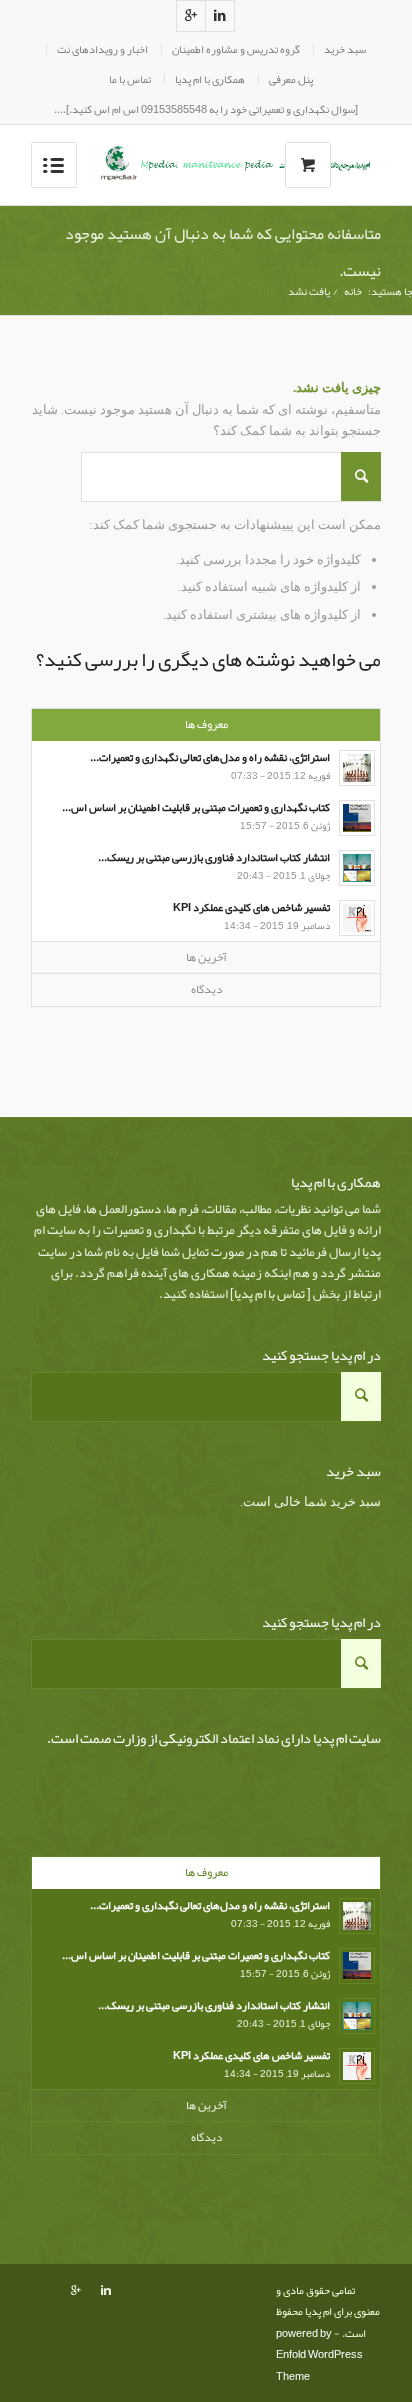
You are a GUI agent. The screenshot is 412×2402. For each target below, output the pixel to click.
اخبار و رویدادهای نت (102, 49)
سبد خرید (345, 49)
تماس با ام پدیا (269, 1294)
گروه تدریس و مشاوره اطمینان (236, 49)
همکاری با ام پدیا (210, 79)
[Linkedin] (220, 16)
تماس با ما (130, 79)
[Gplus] (191, 16)
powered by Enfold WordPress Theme (319, 2354)
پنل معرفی (291, 79)
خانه (353, 291)
